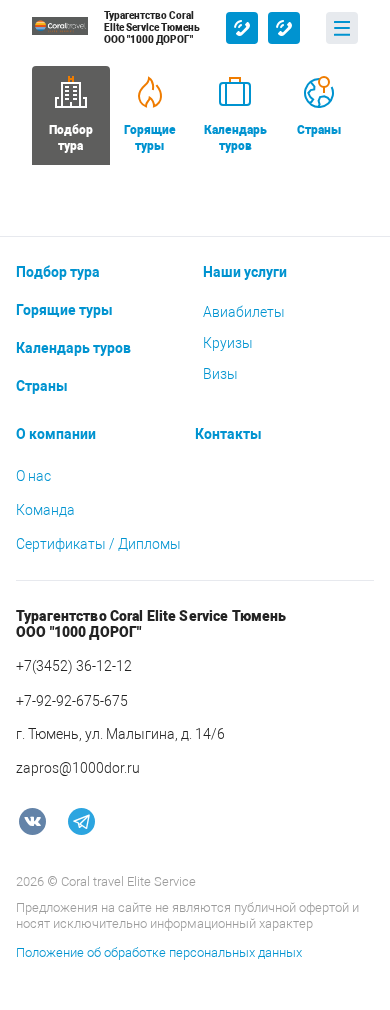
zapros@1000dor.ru (78, 768)
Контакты (228, 434)
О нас (33, 476)
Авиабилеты (244, 312)
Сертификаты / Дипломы (98, 544)
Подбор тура (58, 272)
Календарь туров (235, 138)
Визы (220, 374)
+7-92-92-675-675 (284, 28)
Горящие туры (150, 138)
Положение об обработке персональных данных (159, 952)
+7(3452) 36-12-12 (242, 28)
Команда (45, 510)
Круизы (228, 343)
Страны (319, 130)
